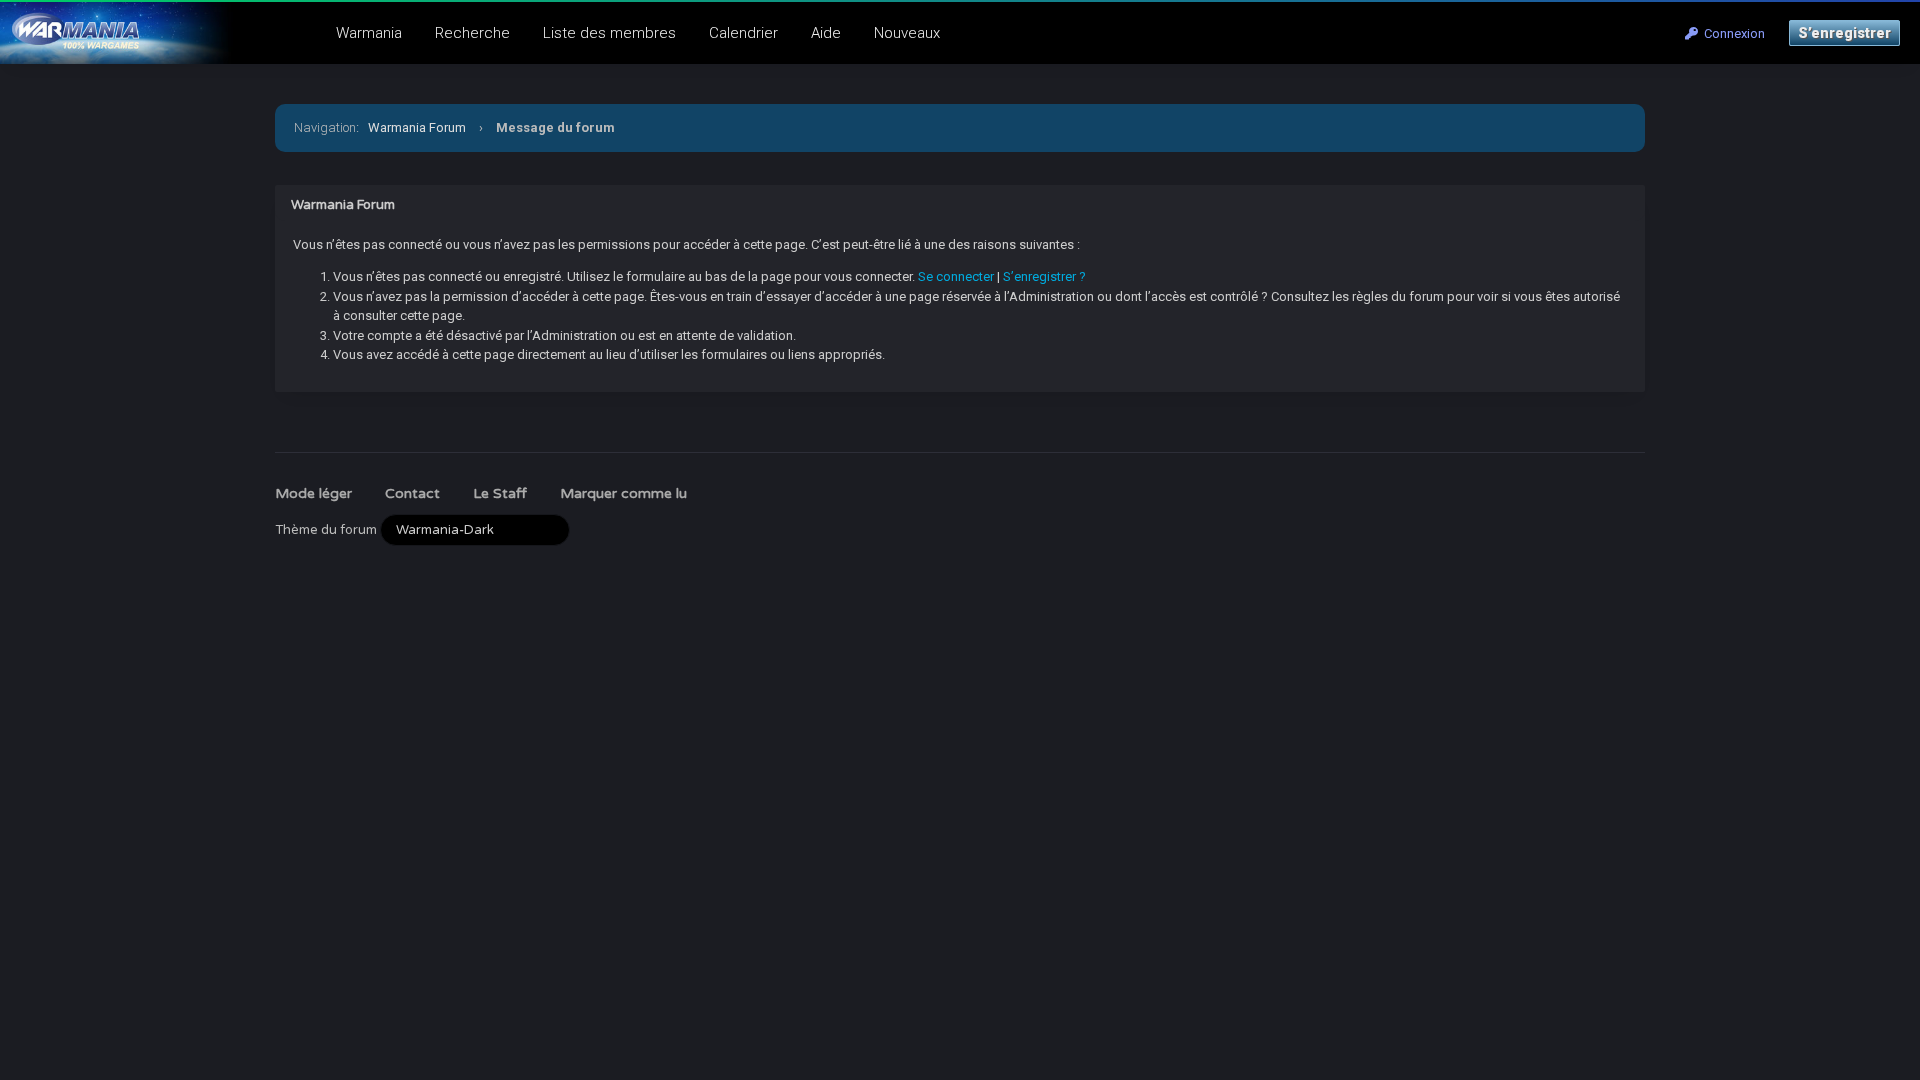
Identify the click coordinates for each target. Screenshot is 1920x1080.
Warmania (369, 33)
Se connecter (956, 276)
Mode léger (313, 493)
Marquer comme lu (623, 493)
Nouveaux (907, 33)
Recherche (472, 33)
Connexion (1731, 33)
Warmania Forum (417, 127)
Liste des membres (609, 33)
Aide (826, 33)
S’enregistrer (1844, 33)
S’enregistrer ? (1044, 276)
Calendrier (743, 33)
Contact (412, 493)
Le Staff (500, 493)
